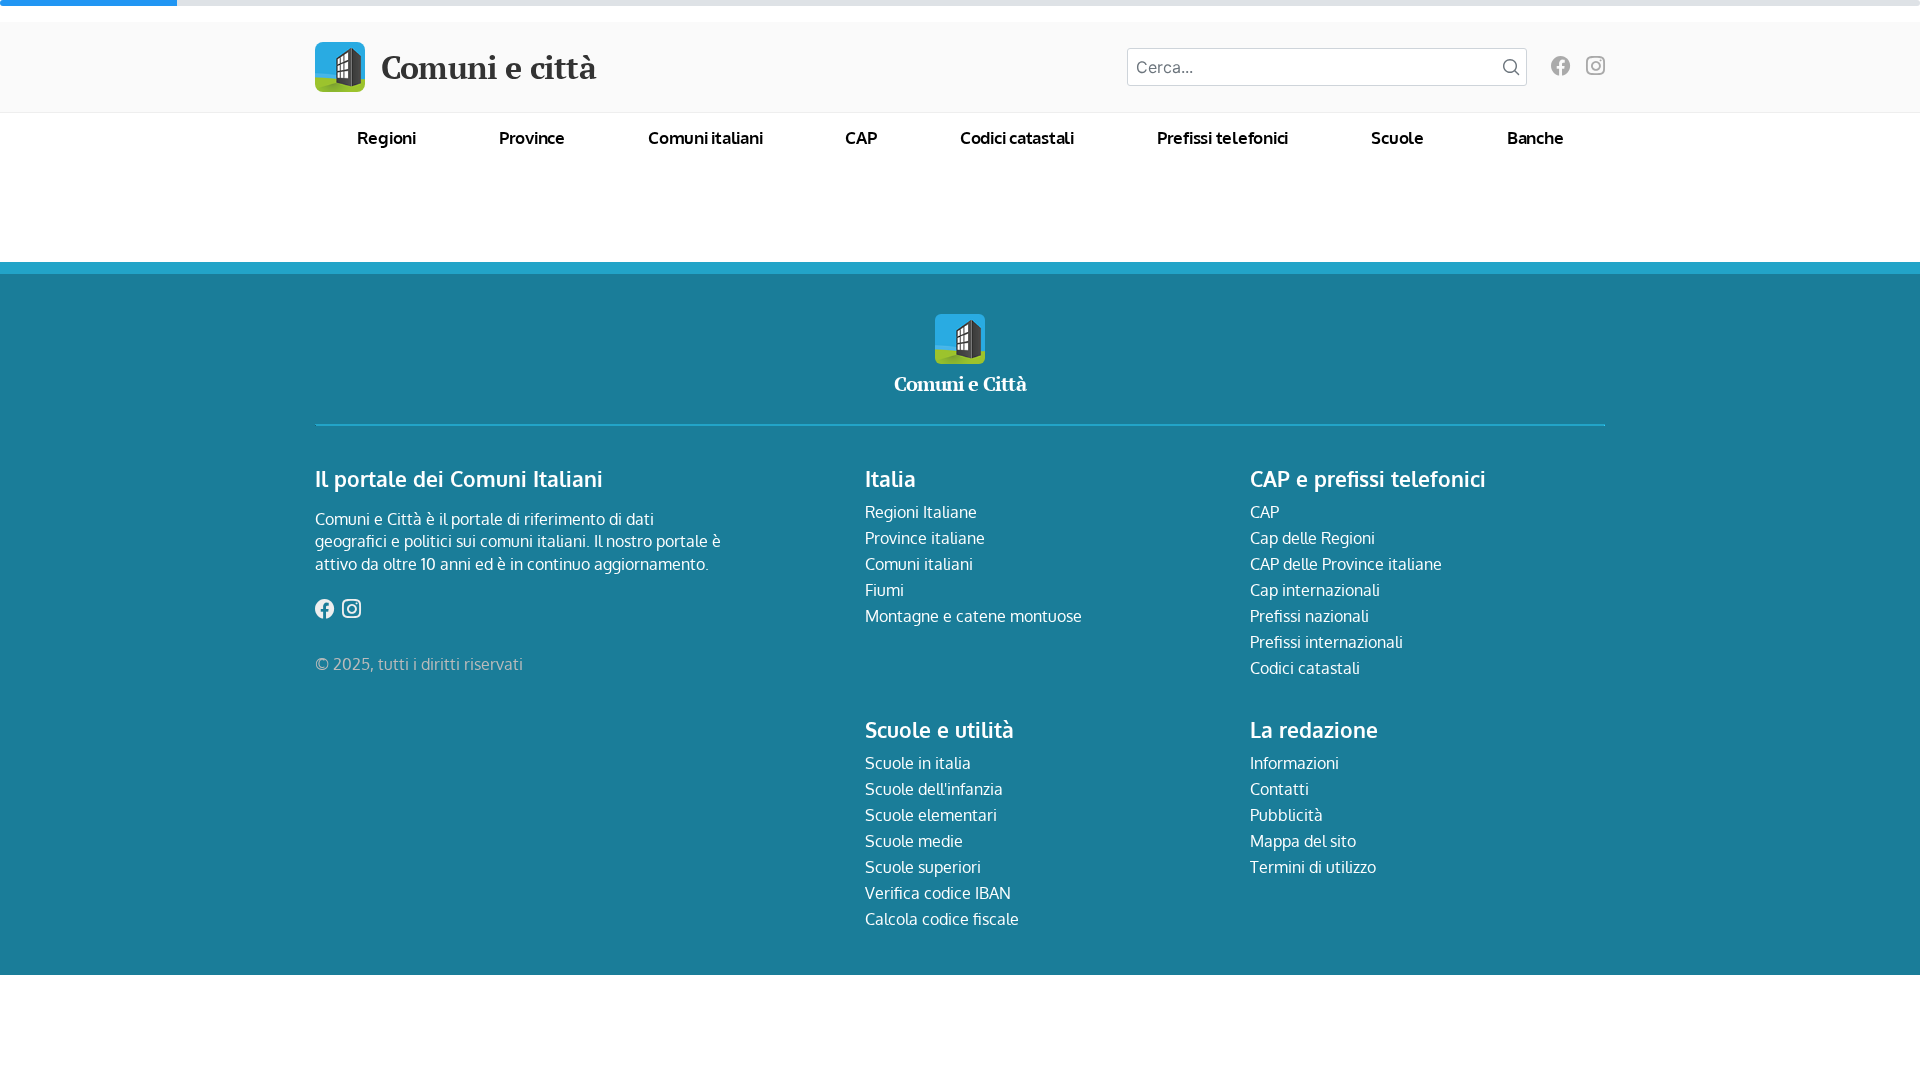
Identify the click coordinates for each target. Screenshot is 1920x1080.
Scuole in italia (918, 763)
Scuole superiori (923, 867)
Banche (1535, 137)
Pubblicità (1286, 815)
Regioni (386, 137)
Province (532, 137)
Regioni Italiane (921, 512)
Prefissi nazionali (1309, 616)
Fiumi (884, 590)
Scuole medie (914, 841)
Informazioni (1294, 763)
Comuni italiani (705, 137)
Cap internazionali (1315, 590)
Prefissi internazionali (1326, 642)
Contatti (1279, 789)
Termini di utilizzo (1313, 867)
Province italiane (925, 538)
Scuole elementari (931, 815)
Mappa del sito (1303, 841)
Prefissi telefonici (1222, 137)
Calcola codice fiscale (942, 919)
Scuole (1397, 137)
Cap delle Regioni (1312, 538)
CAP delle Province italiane (1346, 564)
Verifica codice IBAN (938, 893)
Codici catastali (1017, 137)
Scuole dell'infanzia (934, 789)
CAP (860, 137)
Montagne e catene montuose (973, 616)
